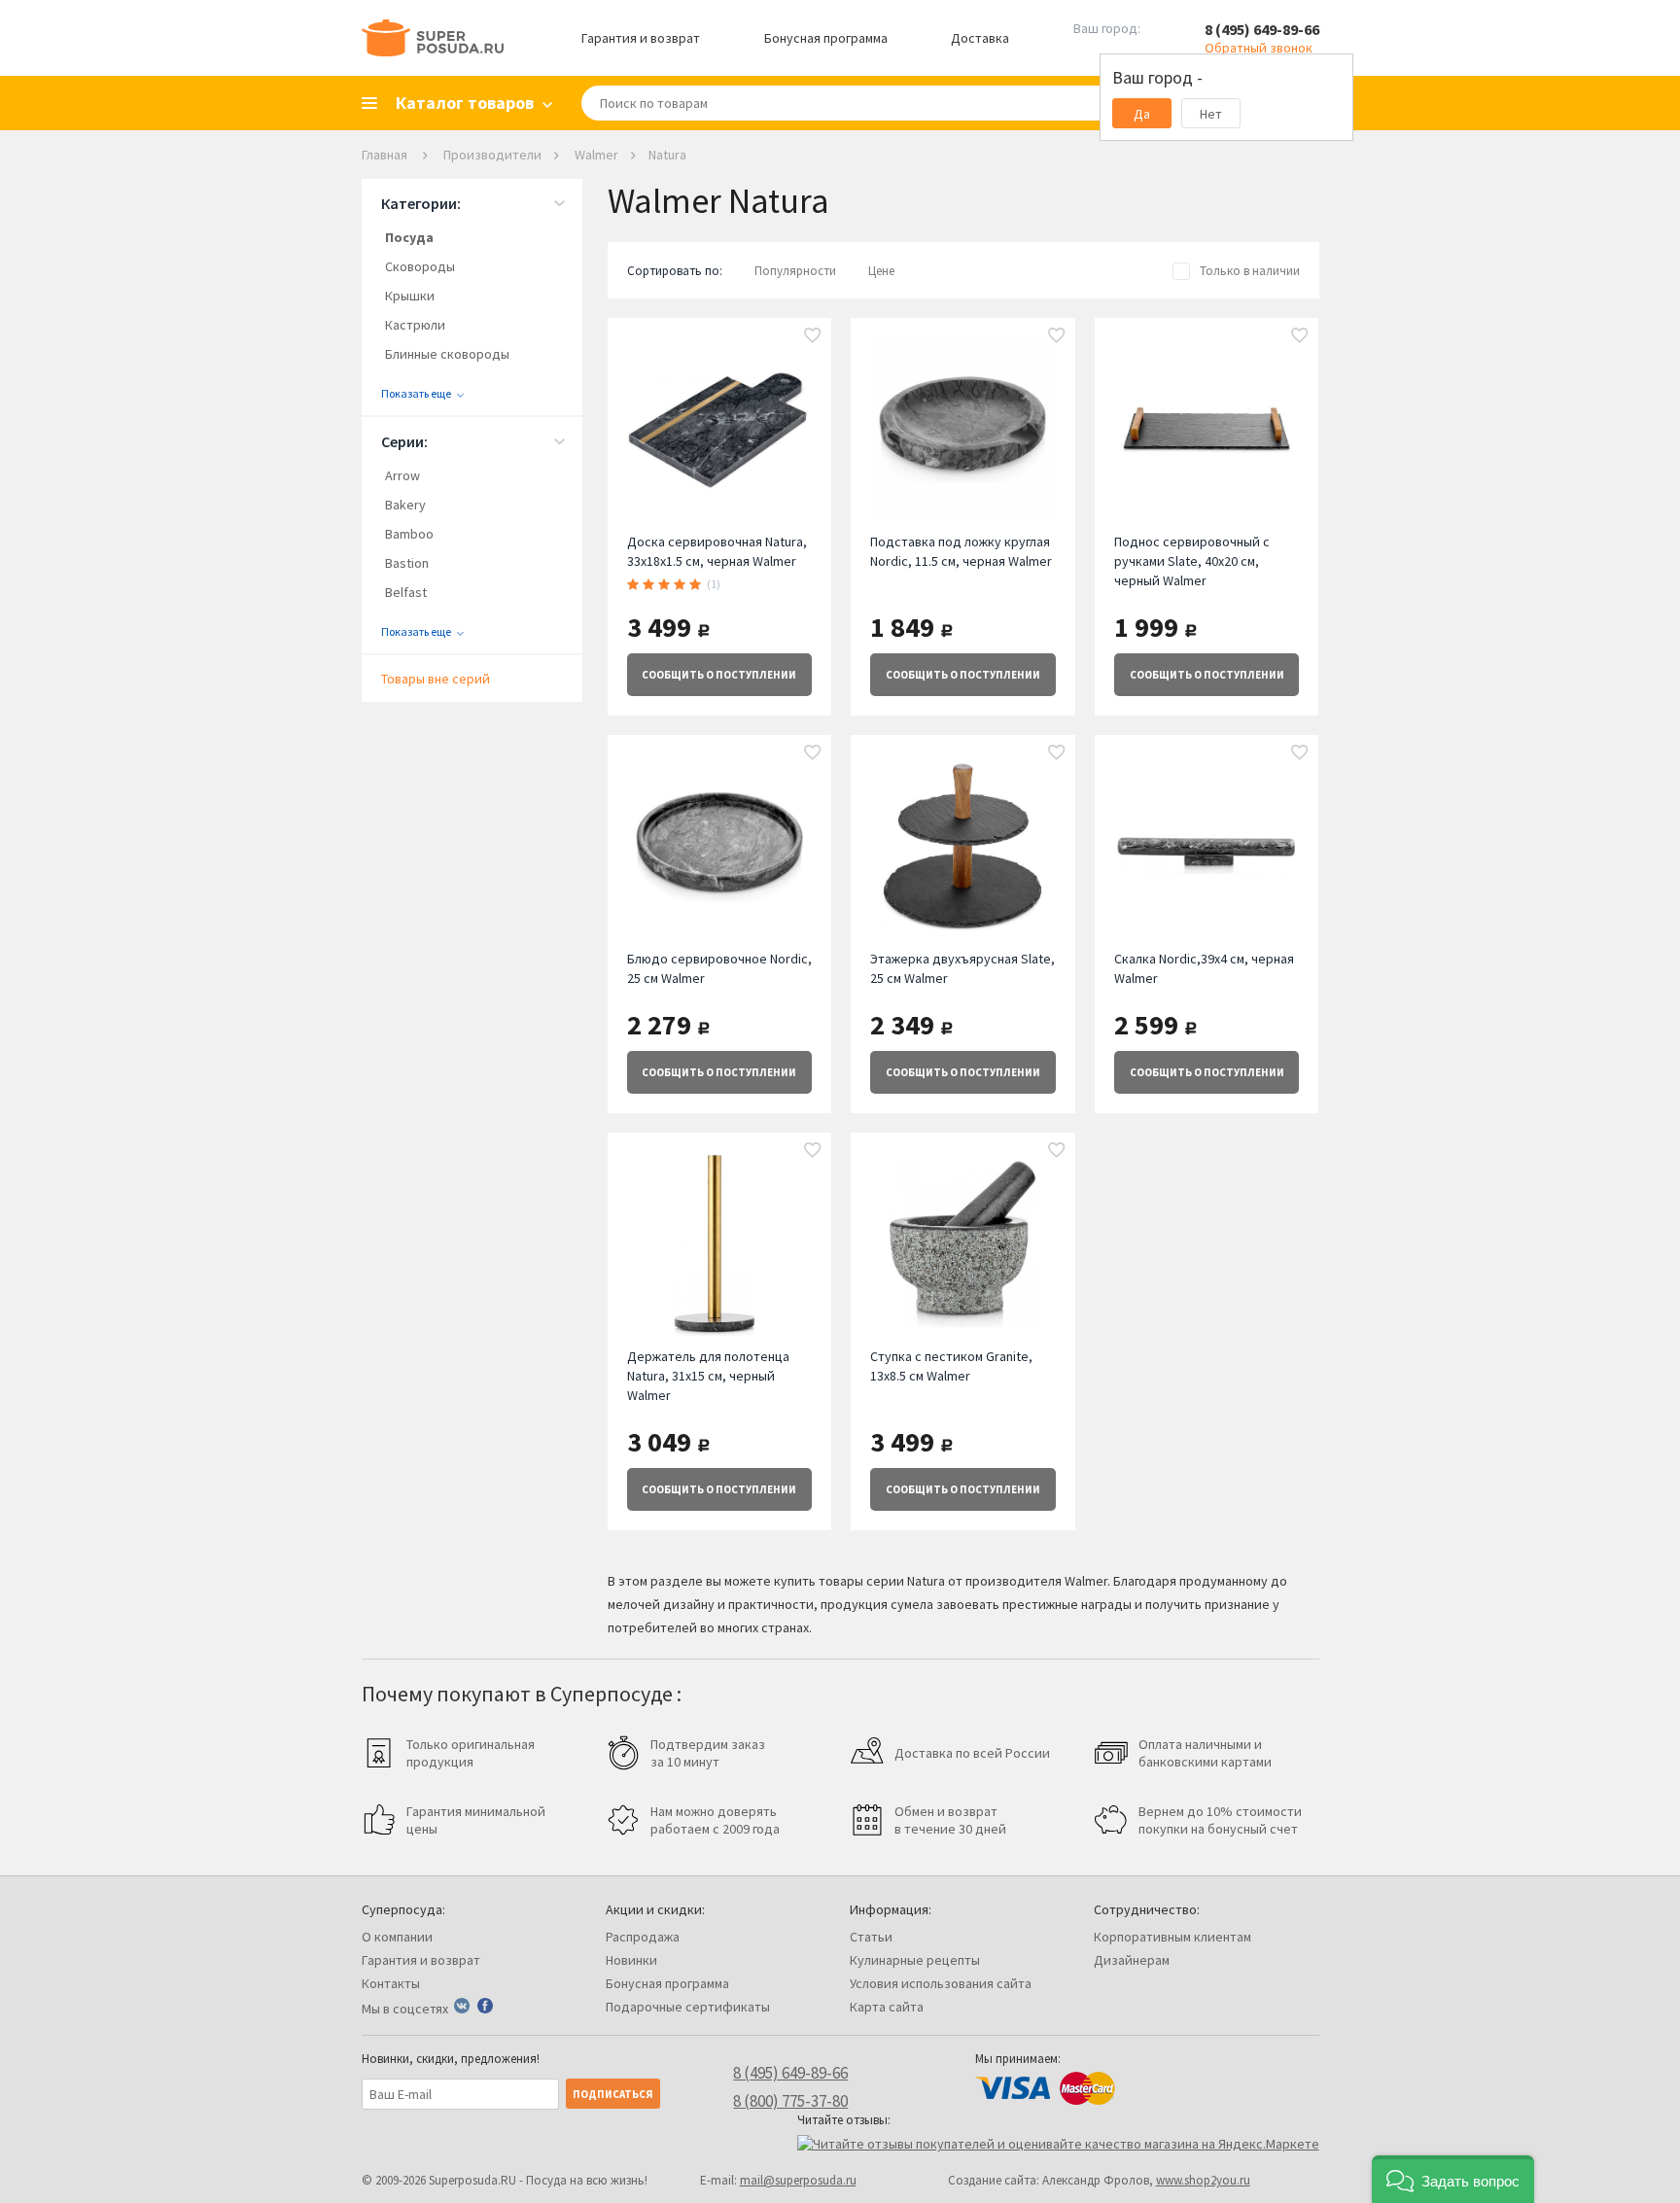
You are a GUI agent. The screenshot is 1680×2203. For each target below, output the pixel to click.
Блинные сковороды (447, 354)
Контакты (391, 1983)
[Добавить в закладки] (813, 336)
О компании (397, 1937)
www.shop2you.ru (1203, 2180)
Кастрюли (415, 325)
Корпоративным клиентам (1172, 1937)
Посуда (409, 237)
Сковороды (420, 266)
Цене (881, 271)
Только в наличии (1250, 271)
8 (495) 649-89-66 (1262, 29)
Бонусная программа (826, 38)
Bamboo (409, 534)
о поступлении (719, 675)
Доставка (980, 38)
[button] (1453, 2179)
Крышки (410, 296)
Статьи (871, 1937)
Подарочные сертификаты (688, 2007)
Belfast (406, 592)
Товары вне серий (436, 679)
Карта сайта (887, 2007)
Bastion (407, 563)
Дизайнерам (1132, 1960)
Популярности (795, 271)
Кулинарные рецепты (915, 1960)
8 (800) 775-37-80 (790, 2101)
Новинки (631, 1960)
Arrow (402, 475)
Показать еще (416, 393)
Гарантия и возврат (641, 38)
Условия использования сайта (941, 1983)
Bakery (405, 505)
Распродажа (643, 1937)
